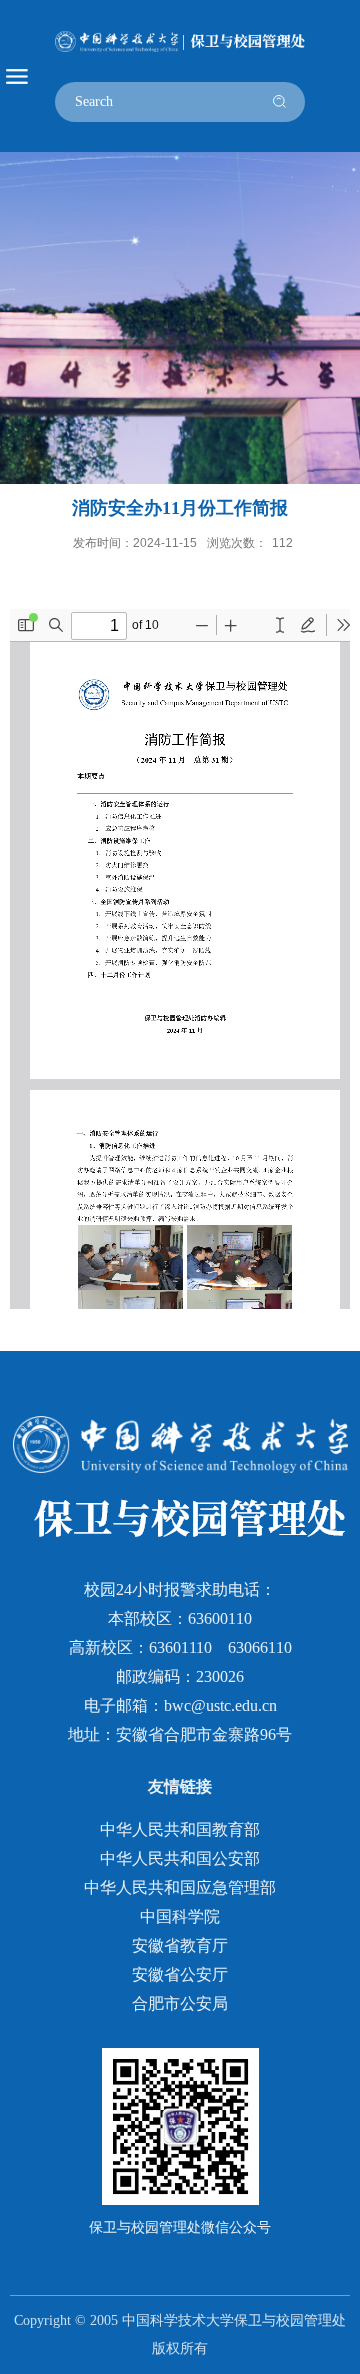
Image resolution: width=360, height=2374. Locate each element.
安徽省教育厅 (180, 1945)
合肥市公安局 (180, 2003)
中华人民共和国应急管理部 (180, 1887)
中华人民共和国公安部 (180, 1858)
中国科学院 (180, 1916)
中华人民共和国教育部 (180, 1829)
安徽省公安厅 (180, 1974)
